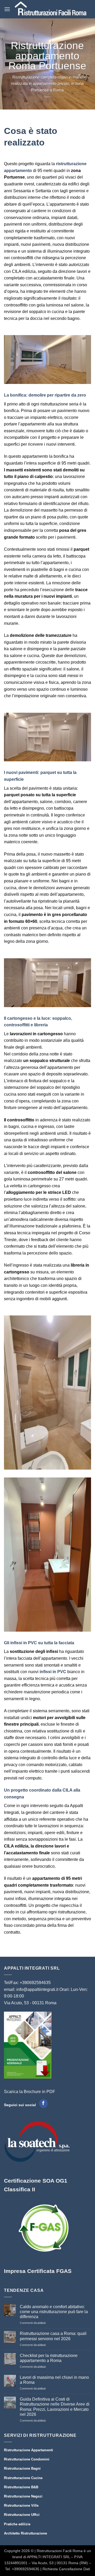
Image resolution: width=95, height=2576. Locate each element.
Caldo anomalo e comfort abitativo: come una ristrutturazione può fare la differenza (54, 2312)
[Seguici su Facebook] (43, 2104)
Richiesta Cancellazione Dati (66, 2569)
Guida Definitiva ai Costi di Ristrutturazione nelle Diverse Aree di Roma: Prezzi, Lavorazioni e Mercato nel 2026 (55, 2407)
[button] (7, 9)
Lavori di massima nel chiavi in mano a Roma (54, 2380)
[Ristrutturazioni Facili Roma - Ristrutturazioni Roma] (51, 9)
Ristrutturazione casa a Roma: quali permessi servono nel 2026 (53, 2336)
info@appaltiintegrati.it (37, 1989)
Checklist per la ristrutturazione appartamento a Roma (49, 2358)
